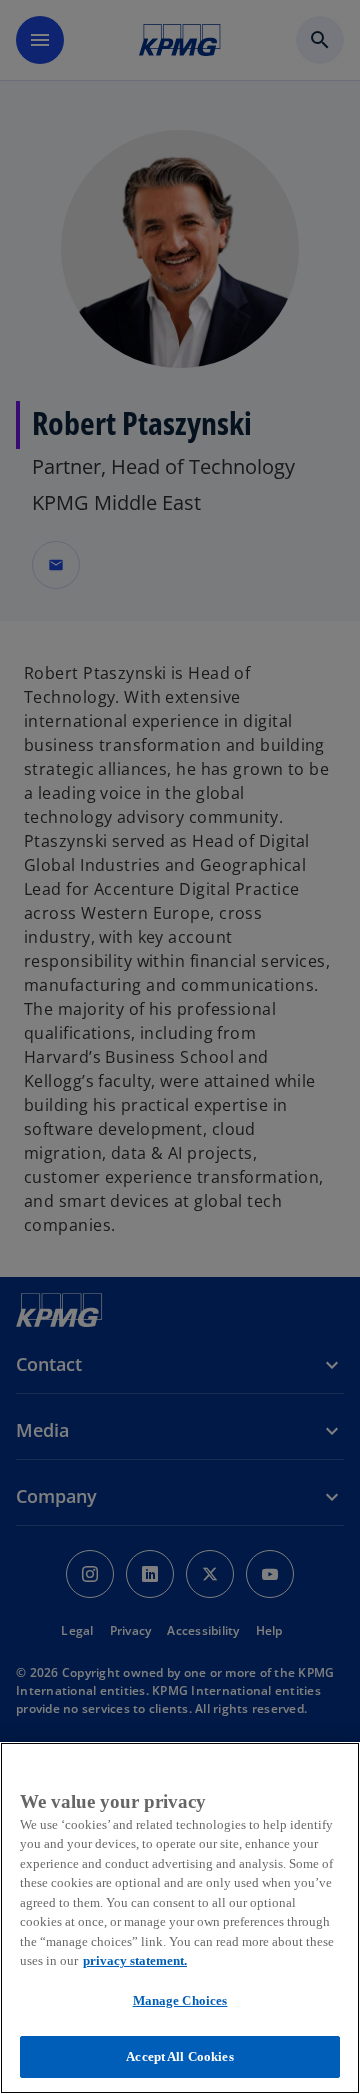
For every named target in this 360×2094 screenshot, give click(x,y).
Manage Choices (180, 2000)
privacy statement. (135, 1960)
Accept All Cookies (179, 2056)
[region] (180, 1918)
